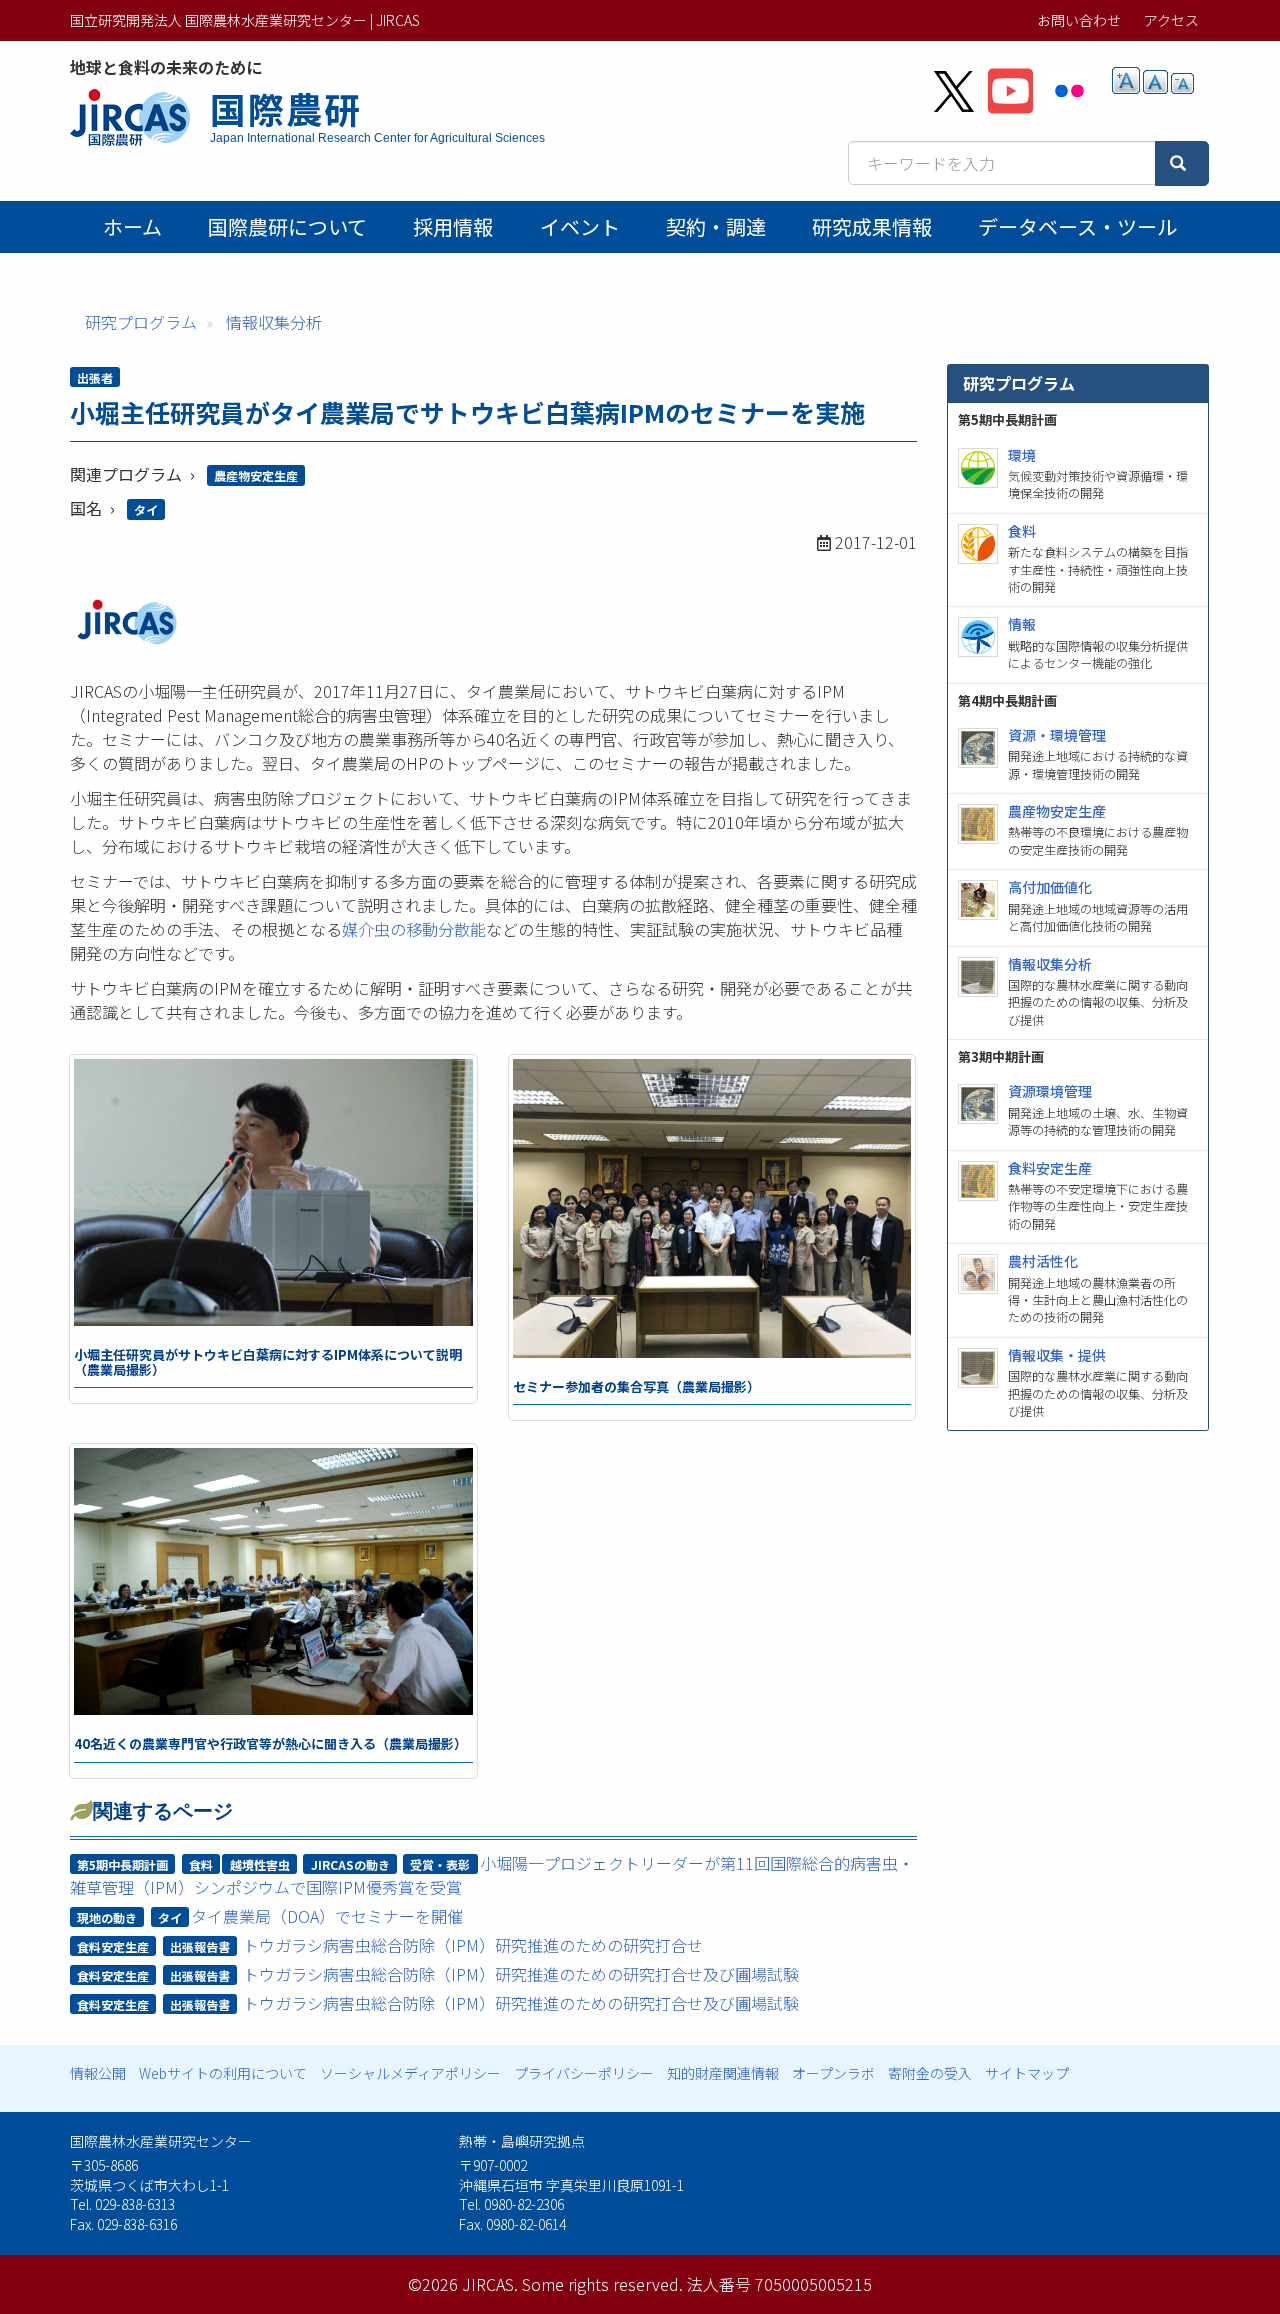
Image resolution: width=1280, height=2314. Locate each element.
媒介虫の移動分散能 (414, 929)
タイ (146, 509)
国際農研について (287, 226)
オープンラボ (833, 2073)
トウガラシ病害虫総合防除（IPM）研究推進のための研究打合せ (473, 1945)
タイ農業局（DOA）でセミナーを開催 (327, 1916)
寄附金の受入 (930, 2073)
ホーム (132, 226)
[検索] (1182, 163)
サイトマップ (1027, 2073)
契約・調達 (716, 226)
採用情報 (453, 226)
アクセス (1171, 20)
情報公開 (98, 2073)
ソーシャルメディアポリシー (410, 2073)
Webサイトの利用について (223, 2073)
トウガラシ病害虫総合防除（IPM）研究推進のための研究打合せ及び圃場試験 (521, 1974)
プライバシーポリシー (584, 2073)
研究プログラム (141, 322)
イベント (580, 226)
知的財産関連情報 (723, 2073)
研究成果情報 (872, 226)
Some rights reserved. (602, 2284)
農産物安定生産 (256, 475)
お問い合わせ (1079, 20)
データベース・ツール (1077, 226)
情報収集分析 (274, 322)
